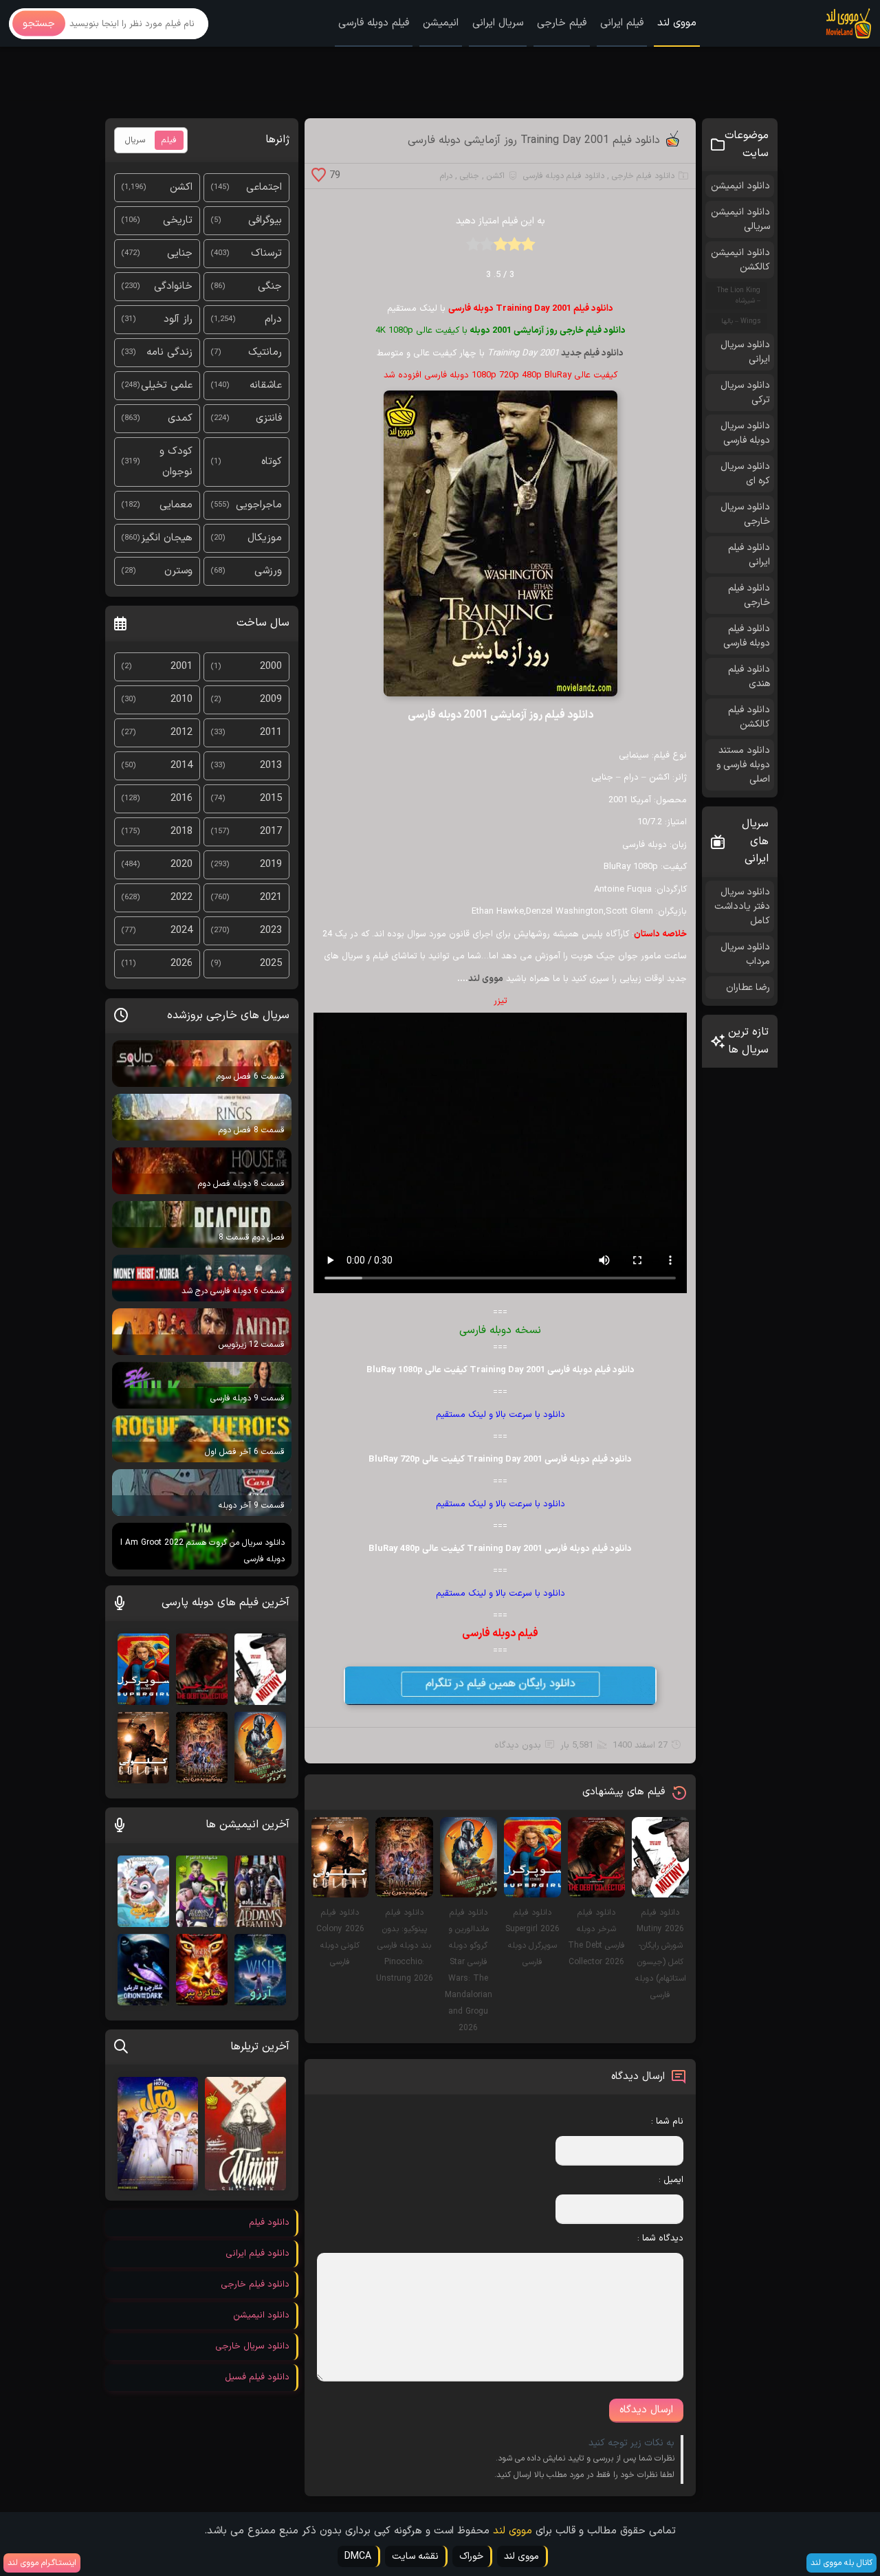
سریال (135, 140)
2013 (271, 766)
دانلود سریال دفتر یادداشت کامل (742, 906)
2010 (181, 700)
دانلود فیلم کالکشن (749, 717)
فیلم (169, 140)
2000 (271, 667)
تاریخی (178, 220)
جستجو (39, 24)
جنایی (470, 176)
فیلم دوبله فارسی (374, 23)
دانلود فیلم (269, 2223)
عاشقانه (266, 385)
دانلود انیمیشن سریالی (740, 219)
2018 (181, 832)
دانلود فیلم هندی (749, 676)
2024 (181, 931)
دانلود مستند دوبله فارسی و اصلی (743, 765)
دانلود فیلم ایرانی (749, 555)
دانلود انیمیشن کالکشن (740, 260)
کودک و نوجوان (176, 462)
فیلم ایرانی (622, 23)
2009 (271, 700)
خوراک (471, 2556)
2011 (271, 733)
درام (446, 176)
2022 (181, 898)
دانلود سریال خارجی (745, 514)
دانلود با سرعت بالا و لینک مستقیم (500, 1415)
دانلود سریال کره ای (745, 474)
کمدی (180, 418)
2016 (181, 799)
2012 (181, 733)
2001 (181, 667)
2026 (181, 964)
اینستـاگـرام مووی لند (42, 2563)
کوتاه (272, 462)
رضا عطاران (748, 988)
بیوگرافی (265, 220)
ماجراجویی (259, 505)
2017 (271, 832)
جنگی (270, 286)
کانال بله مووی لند (841, 2563)
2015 (271, 799)
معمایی (176, 505)
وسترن (178, 571)
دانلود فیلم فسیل (257, 2377)
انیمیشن (441, 23)
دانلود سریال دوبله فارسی (745, 433)
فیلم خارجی (562, 23)
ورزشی (268, 571)
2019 (271, 865)
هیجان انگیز (167, 538)
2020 (181, 865)
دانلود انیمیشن (740, 186)
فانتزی (269, 418)
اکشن (496, 176)
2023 (271, 931)
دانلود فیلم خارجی (643, 176)
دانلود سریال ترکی (745, 393)
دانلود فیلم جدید (592, 353)
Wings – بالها (741, 321)
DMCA (358, 2556)
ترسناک (266, 253)
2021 (271, 898)
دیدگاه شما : (660, 2238)
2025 (271, 964)
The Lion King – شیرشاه (739, 296)
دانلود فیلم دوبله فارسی (564, 176)
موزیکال (265, 538)
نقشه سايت (415, 2556)
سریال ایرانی (498, 23)
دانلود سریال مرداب (745, 954)
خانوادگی (173, 286)
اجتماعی (264, 187)
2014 (181, 766)
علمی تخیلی (167, 385)
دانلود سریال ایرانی (745, 352)
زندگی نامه (169, 352)
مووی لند (677, 23)
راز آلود (178, 319)
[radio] (528, 249)
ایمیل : (671, 2180)
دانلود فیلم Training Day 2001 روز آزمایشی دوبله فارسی (534, 140)
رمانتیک (265, 352)
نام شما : (667, 2122)
